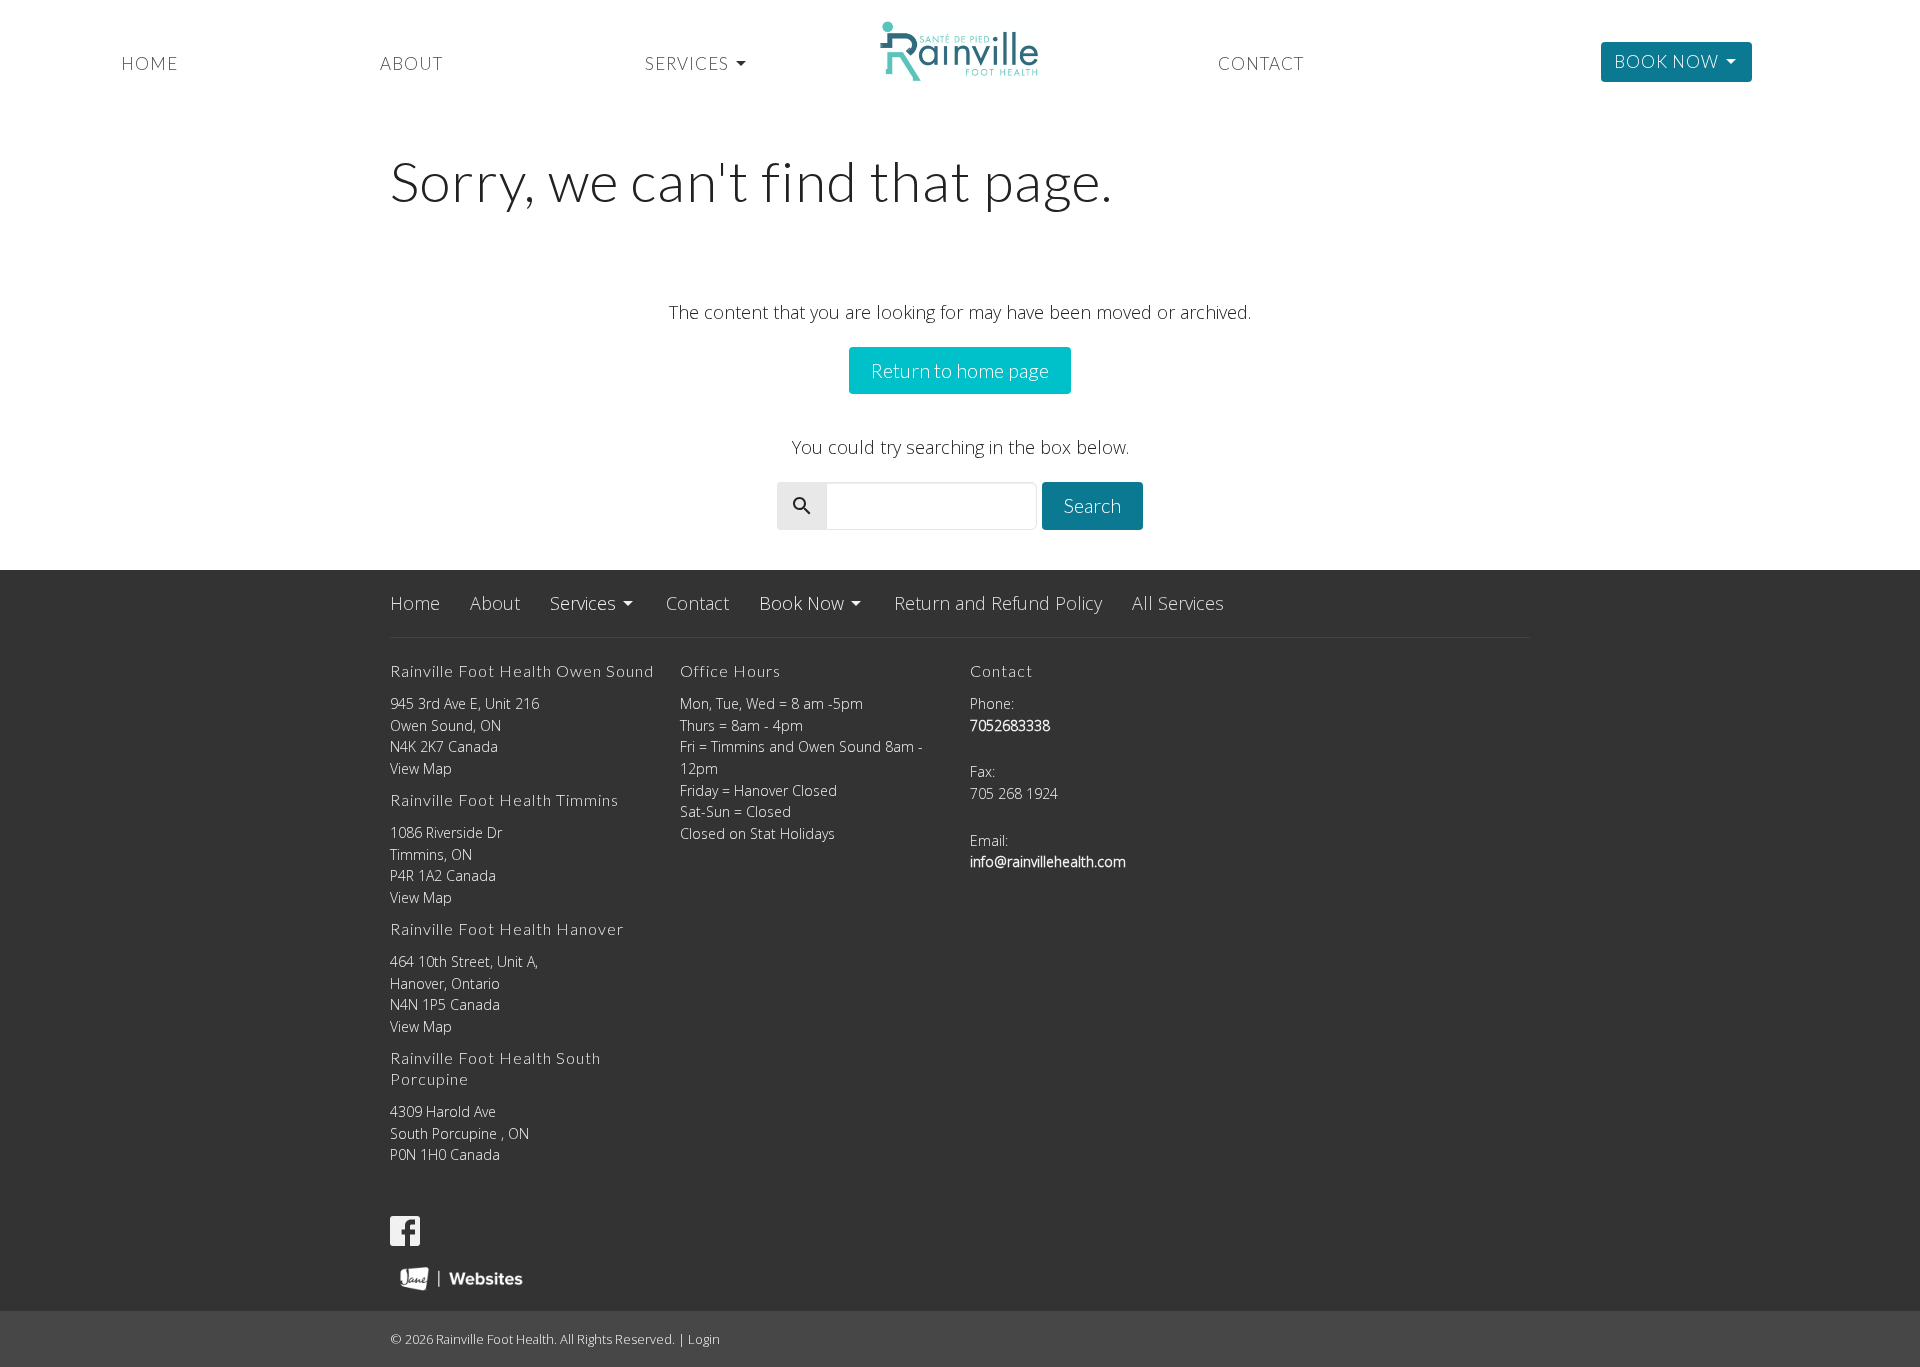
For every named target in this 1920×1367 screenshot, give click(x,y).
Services (687, 63)
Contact (1261, 63)
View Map (421, 768)
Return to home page (960, 370)
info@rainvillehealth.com (1048, 861)
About (411, 63)
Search (1092, 505)
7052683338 (1010, 725)
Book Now (1666, 61)
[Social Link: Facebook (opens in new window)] (405, 1231)
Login (704, 1339)
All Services (1178, 603)
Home (149, 63)
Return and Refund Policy (998, 603)
